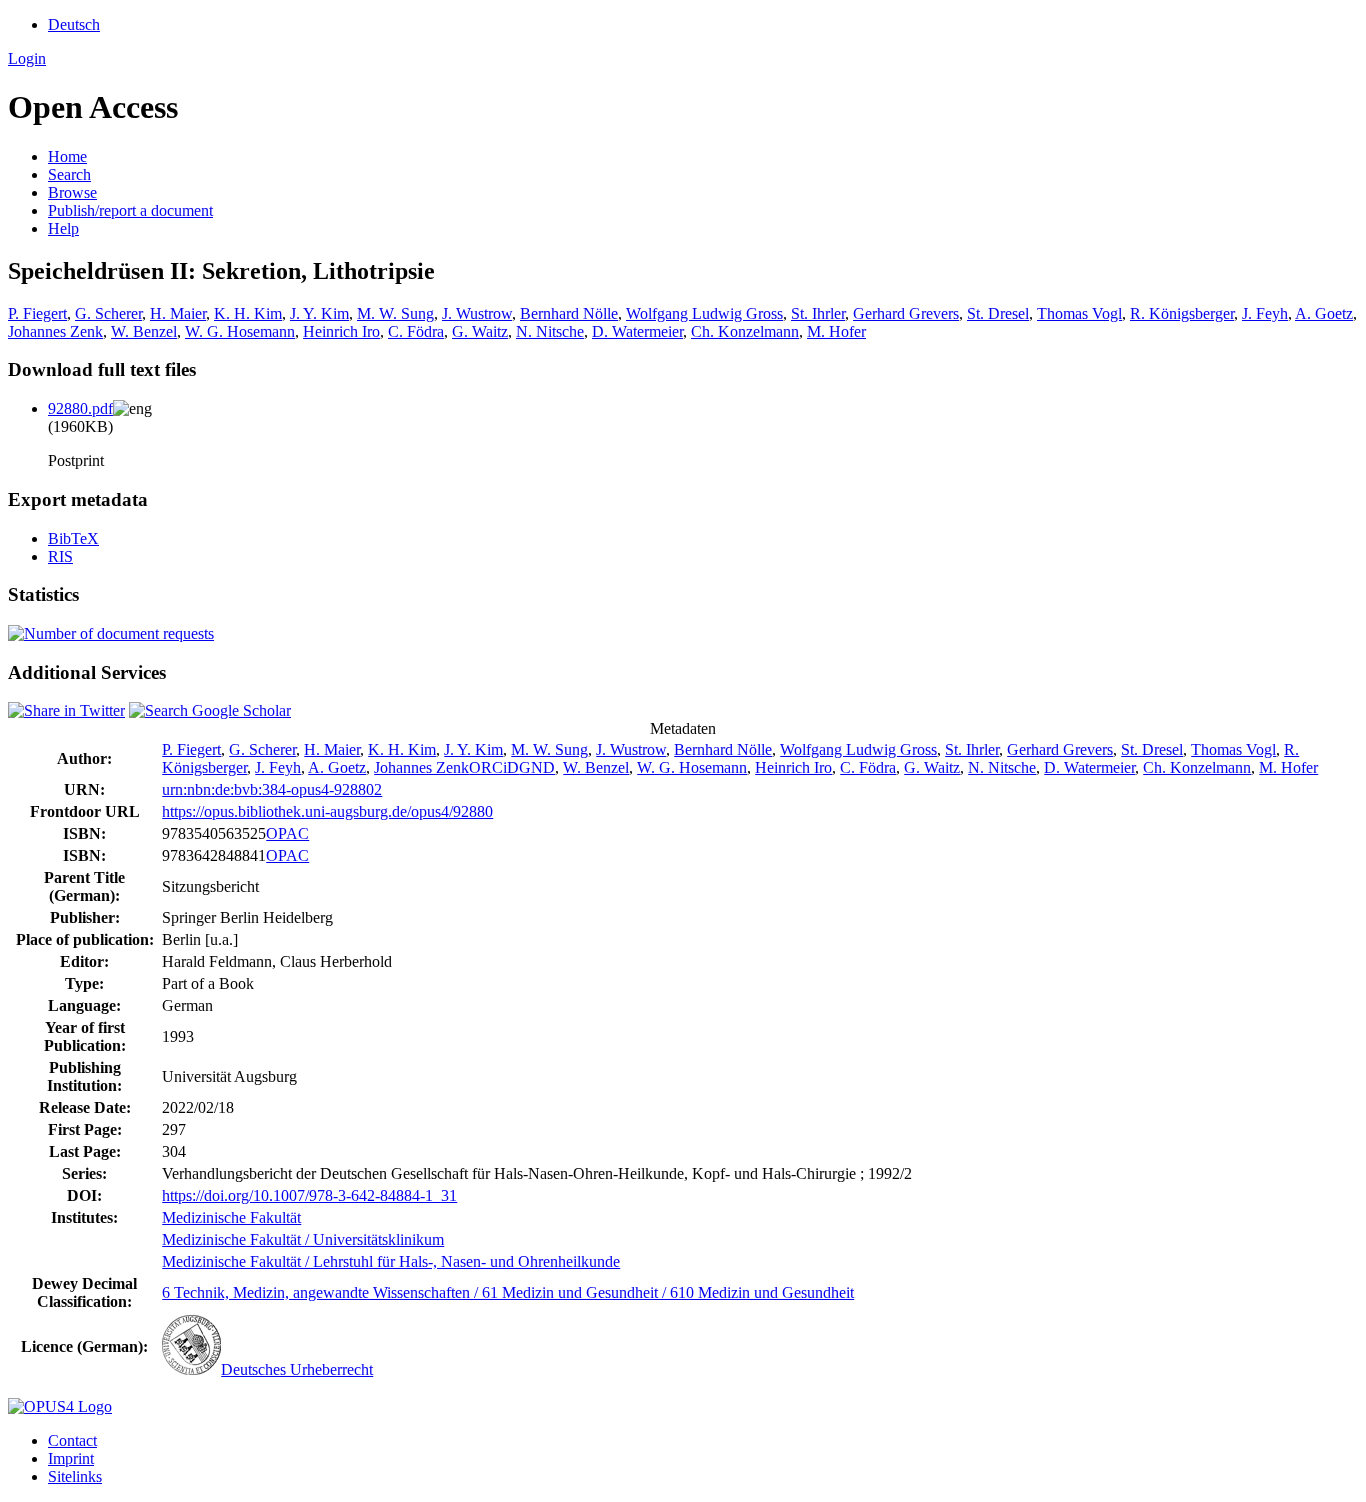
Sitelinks (75, 1476)
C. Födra (416, 331)
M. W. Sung (395, 313)
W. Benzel (144, 331)
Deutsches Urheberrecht (297, 1369)
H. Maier (178, 313)
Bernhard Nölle (569, 313)
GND (537, 767)
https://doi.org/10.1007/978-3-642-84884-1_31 (309, 1195)
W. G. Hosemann (240, 331)
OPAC (287, 833)
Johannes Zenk (55, 331)
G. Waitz (480, 331)
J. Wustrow (477, 313)
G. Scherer (108, 313)
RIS (60, 556)
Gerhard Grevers (906, 313)
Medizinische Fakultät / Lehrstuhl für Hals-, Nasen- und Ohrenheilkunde (391, 1261)
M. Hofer (836, 331)
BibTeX (73, 538)
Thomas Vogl (1079, 313)
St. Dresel (998, 313)
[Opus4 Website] (60, 1406)
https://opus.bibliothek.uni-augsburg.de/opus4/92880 (327, 811)
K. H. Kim (248, 313)
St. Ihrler (818, 313)
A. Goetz (1324, 313)
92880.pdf (80, 408)
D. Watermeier (637, 331)
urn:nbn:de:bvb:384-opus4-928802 (272, 789)
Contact (72, 1440)
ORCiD (494, 767)
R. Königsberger (1182, 313)
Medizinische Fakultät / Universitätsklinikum (303, 1239)
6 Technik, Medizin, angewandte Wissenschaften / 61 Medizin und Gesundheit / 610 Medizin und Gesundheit (508, 1292)
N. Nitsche (550, 331)
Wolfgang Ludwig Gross (704, 313)
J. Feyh (1265, 313)
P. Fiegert (37, 313)
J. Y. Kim (319, 313)
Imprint (71, 1458)
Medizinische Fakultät (231, 1217)
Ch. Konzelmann (745, 331)
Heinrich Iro (341, 331)
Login (27, 58)
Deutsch (74, 24)
